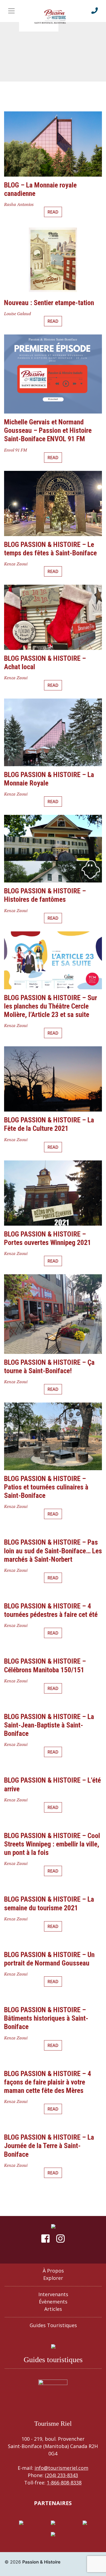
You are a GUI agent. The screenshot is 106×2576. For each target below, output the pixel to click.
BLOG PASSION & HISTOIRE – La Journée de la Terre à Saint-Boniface (49, 2146)
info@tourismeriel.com (61, 2468)
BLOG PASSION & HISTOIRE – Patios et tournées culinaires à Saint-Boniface (46, 1487)
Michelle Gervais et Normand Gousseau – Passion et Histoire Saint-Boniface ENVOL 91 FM (48, 430)
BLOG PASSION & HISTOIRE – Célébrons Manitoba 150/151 (45, 1665)
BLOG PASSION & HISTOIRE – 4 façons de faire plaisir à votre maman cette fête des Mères (48, 2082)
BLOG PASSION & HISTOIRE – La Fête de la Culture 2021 (49, 1124)
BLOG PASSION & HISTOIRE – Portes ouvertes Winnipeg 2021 (48, 1238)
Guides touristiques (53, 2325)
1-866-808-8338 (64, 2483)
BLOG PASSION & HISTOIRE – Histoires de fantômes (45, 895)
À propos (53, 2271)
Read (53, 212)
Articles (53, 2309)
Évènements (53, 2302)
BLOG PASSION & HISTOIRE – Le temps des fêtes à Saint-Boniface (50, 549)
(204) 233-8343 (61, 2475)
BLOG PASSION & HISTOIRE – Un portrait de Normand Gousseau (49, 1959)
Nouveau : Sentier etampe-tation (49, 303)
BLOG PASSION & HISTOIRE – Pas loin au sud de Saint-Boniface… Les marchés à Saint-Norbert (53, 1551)
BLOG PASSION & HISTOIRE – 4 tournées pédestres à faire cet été (51, 1610)
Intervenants (53, 2294)
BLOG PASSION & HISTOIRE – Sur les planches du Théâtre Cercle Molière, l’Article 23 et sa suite (51, 1006)
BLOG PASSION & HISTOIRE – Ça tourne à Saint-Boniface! (49, 1367)
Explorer (53, 2278)
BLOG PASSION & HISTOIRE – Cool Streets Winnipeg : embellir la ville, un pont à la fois (52, 1844)
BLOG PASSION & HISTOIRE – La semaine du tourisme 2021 (49, 1903)
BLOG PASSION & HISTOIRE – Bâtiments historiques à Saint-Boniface (46, 2018)
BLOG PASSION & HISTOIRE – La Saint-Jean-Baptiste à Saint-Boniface (49, 1725)
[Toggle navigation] (11, 11)
